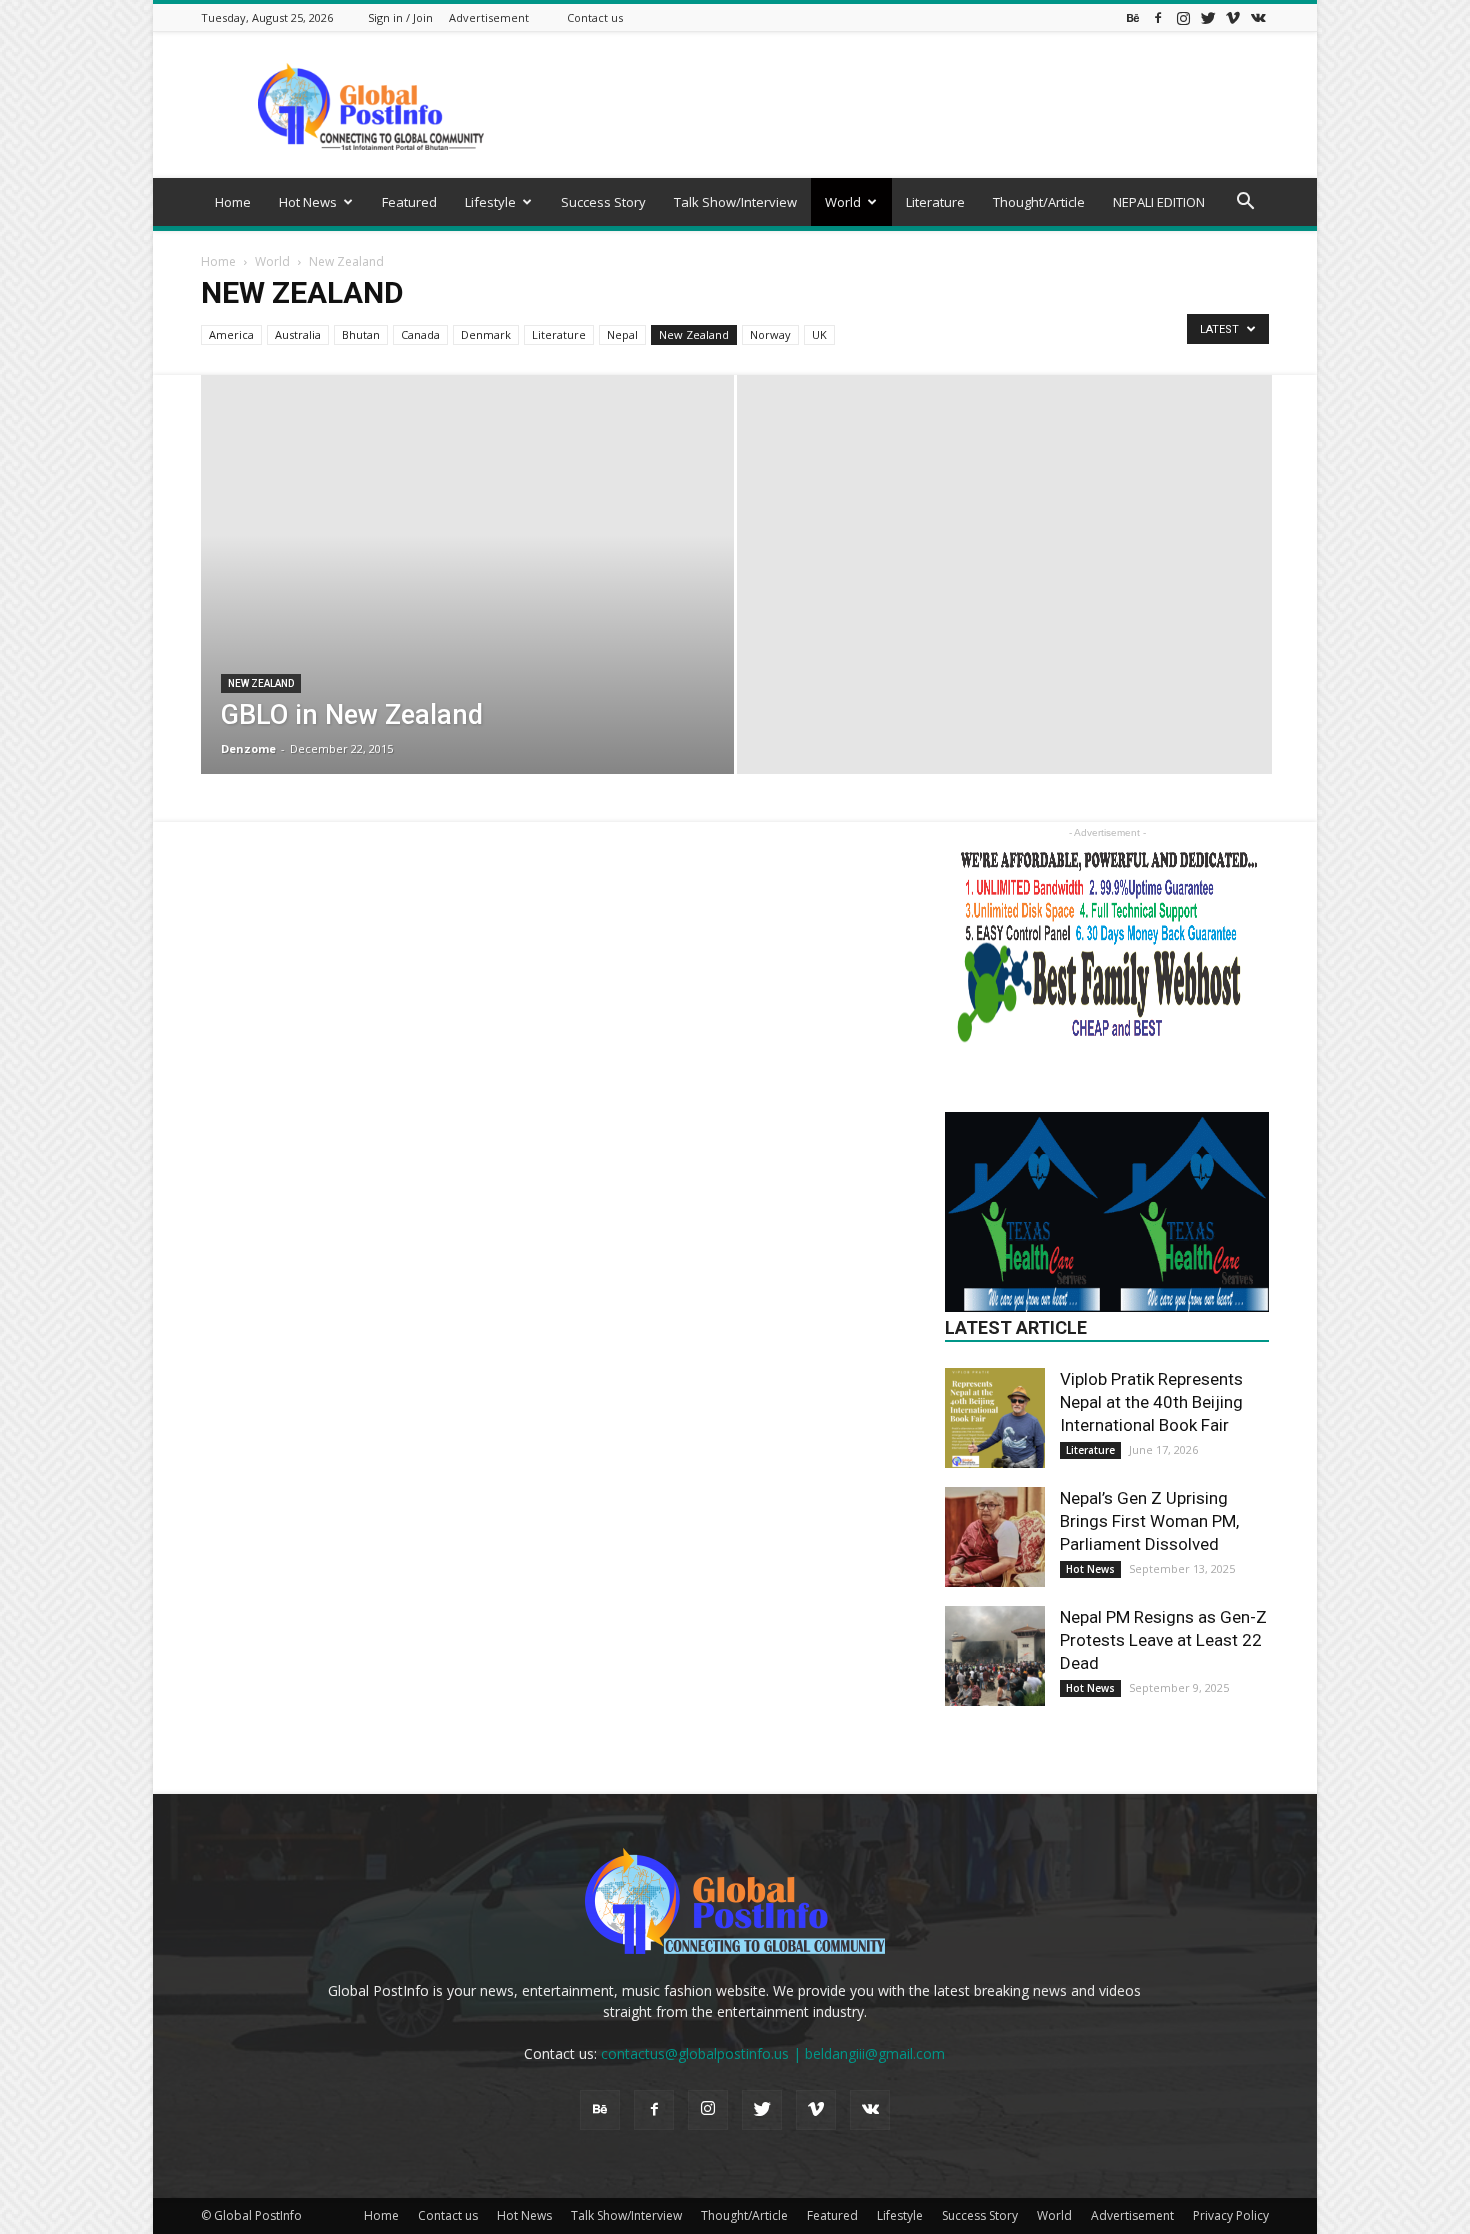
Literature (935, 202)
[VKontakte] (1258, 17)
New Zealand (694, 334)
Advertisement (489, 17)
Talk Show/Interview (735, 202)
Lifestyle (490, 202)
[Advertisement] (905, 105)
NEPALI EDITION (1159, 202)
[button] (1245, 203)
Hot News (308, 202)
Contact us (595, 17)
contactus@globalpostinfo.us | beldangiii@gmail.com (773, 2053)
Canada (420, 334)
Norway (770, 334)
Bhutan (361, 334)
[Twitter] (1208, 17)
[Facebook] (1158, 17)
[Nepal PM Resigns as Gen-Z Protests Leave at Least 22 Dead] (995, 1656)
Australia (298, 334)
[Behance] (1133, 17)
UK (819, 334)
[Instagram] (1183, 17)
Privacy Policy (1231, 2215)
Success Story (603, 202)
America (231, 334)
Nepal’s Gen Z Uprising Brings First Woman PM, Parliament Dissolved (1149, 1521)
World (843, 202)
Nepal (622, 334)
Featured (409, 202)
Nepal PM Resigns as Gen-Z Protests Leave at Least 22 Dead (1163, 1640)
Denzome (248, 748)
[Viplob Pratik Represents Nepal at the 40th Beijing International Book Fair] (995, 1418)
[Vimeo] (1233, 17)
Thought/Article (1039, 202)
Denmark (486, 334)
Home (233, 202)
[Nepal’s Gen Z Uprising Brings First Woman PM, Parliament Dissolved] (995, 1537)
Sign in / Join (400, 17)
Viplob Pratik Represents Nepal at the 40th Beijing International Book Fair (1151, 1402)
